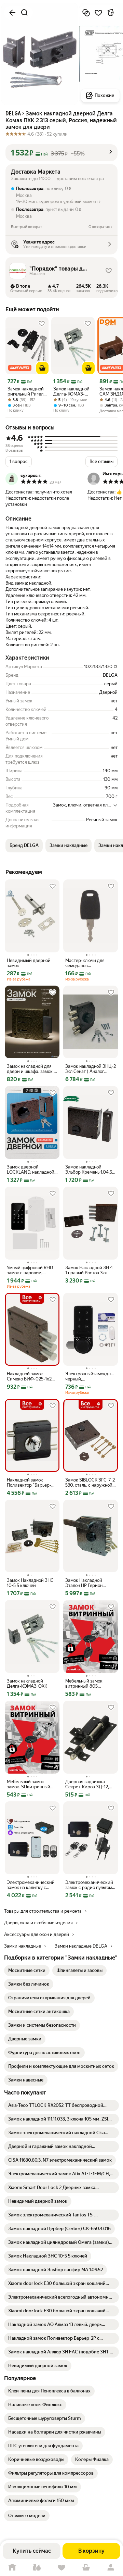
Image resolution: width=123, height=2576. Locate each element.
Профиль (111, 2568)
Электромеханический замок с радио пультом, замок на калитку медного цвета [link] (89, 1885)
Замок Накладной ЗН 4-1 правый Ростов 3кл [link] (90, 1270)
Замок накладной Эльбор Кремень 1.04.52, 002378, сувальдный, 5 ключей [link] (90, 1170)
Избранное (61, 2568)
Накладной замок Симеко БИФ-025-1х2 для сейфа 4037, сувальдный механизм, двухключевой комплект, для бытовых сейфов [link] (31, 1376)
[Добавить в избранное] (98, 13)
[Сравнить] (86, 13)
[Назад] (12, 13)
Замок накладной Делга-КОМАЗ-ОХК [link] (71, 391)
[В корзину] (42, 368)
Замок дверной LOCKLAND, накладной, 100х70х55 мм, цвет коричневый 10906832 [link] (31, 1170)
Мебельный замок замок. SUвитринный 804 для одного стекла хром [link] (31, 1784)
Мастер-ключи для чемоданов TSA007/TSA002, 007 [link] (88, 963)
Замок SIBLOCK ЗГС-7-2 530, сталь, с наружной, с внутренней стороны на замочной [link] (90, 1483)
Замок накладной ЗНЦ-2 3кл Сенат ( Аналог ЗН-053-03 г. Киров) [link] (91, 1069)
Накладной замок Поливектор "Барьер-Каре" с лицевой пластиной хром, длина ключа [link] (31, 1483)
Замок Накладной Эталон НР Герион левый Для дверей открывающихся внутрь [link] (90, 1583)
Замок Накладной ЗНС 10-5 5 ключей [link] (30, 1583)
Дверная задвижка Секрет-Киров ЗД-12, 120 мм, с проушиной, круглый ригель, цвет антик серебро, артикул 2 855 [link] (90, 1784)
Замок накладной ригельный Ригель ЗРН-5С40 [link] (26, 391)
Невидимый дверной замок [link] (29, 963)
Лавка (37, 2568)
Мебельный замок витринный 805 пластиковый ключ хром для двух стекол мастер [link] (91, 1684)
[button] (61, 153)
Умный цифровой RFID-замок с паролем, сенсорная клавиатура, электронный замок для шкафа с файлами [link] (31, 1270)
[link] (27, 1971)
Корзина (86, 2568)
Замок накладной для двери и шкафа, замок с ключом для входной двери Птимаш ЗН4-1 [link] (31, 1069)
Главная (12, 2568)
